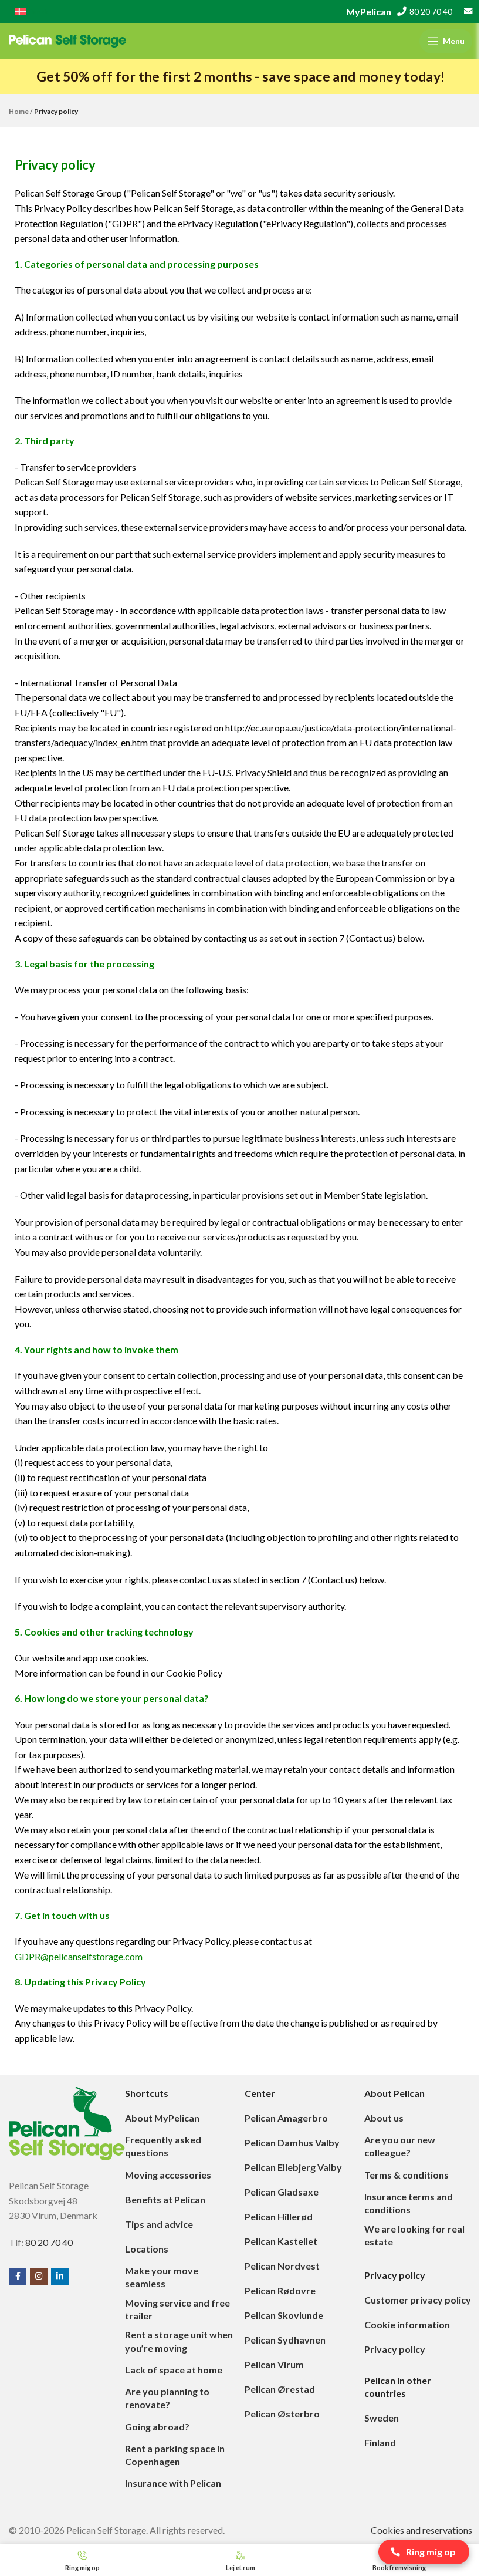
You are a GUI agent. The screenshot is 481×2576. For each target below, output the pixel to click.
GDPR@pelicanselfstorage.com (79, 1956)
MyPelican (369, 11)
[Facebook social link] (18, 2277)
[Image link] (67, 2122)
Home (19, 111)
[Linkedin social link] (60, 2277)
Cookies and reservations (421, 2530)
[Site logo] (67, 40)
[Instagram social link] (39, 2277)
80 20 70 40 (431, 12)
